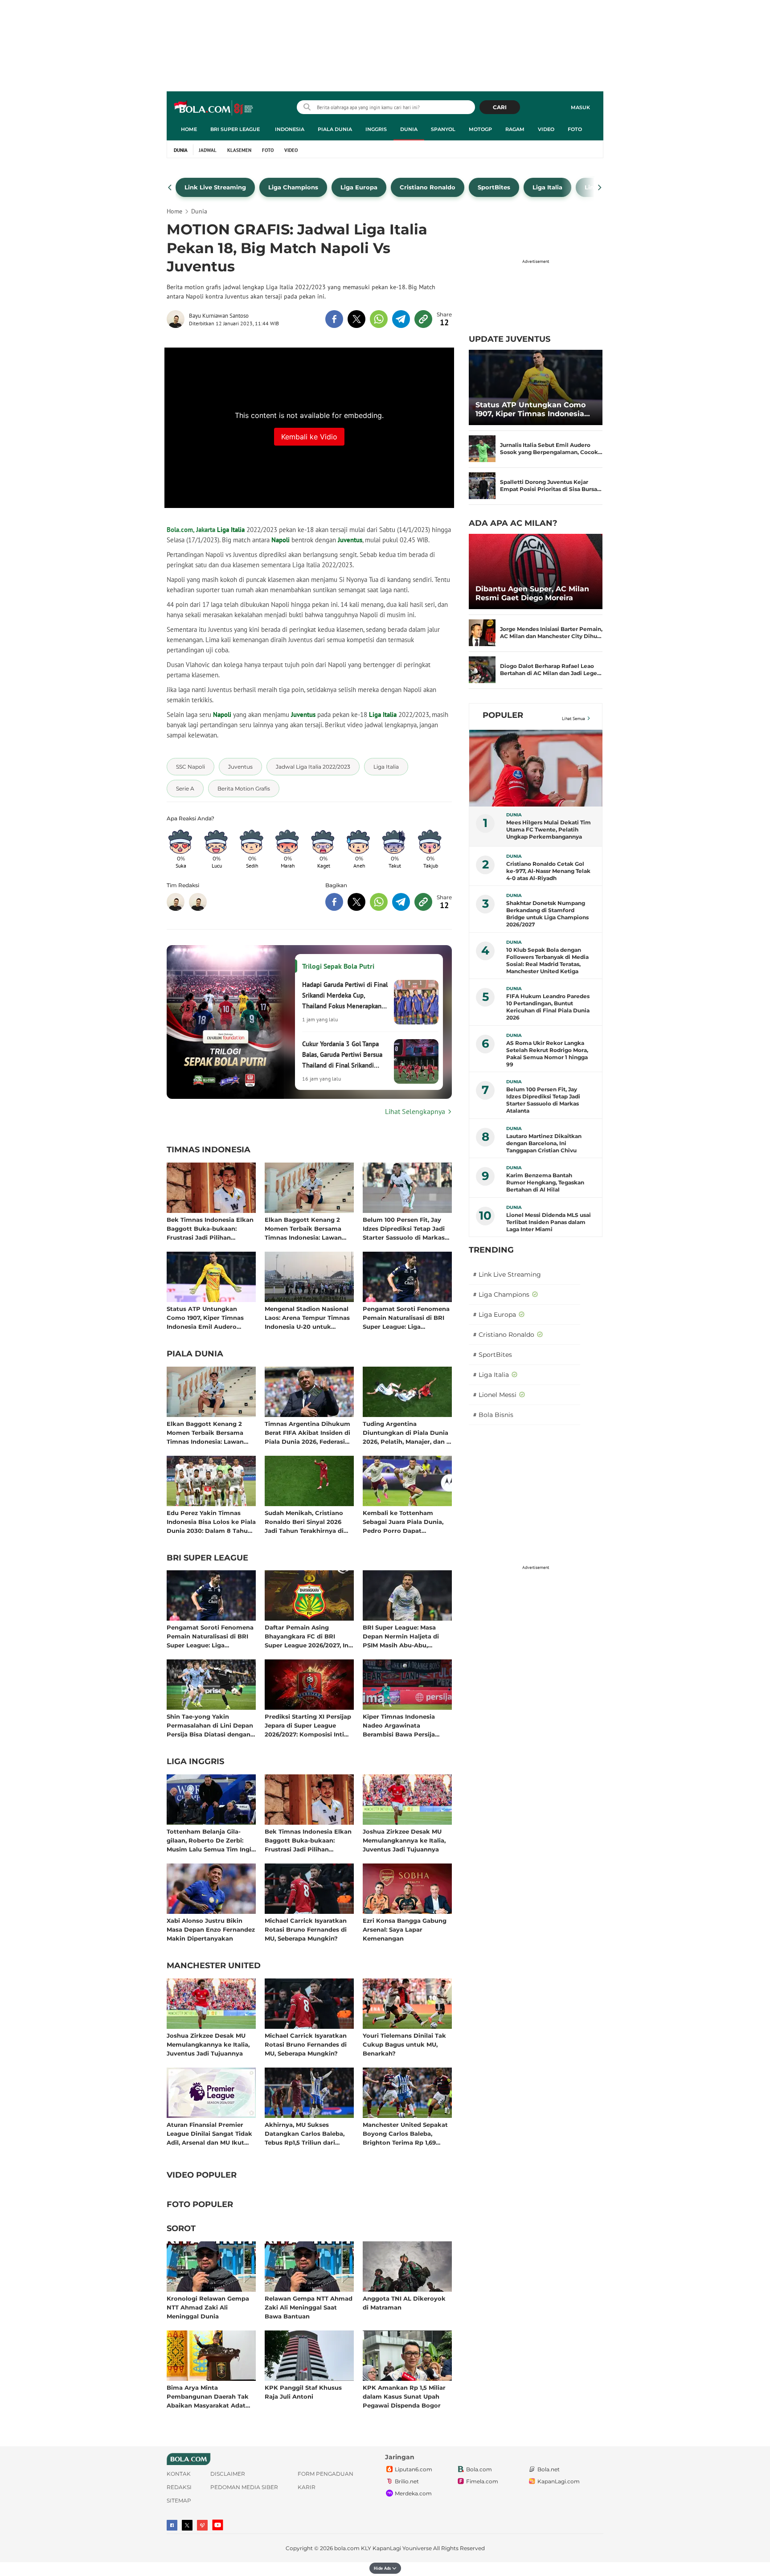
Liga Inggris (195, 1762)
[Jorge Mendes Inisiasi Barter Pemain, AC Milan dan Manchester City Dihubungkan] (482, 633)
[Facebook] (172, 2525)
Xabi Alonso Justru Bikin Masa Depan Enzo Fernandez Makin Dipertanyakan (211, 1929)
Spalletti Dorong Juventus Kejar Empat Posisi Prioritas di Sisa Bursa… (551, 485)
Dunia (409, 129)
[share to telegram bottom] (401, 902)
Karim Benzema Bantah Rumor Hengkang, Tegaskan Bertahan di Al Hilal (545, 1182)
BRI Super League (235, 129)
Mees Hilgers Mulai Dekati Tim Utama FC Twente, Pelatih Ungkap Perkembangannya (549, 829)
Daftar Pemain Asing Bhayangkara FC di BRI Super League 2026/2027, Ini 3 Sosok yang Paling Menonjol (307, 1636)
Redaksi (179, 2487)
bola (214, 108)
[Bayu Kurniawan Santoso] (178, 319)
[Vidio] (202, 2525)
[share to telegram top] (401, 319)
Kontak (179, 2474)
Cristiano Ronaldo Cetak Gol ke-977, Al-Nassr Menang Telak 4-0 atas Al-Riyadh (548, 871)
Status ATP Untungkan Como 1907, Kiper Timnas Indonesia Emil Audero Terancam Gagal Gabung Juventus (205, 1317)
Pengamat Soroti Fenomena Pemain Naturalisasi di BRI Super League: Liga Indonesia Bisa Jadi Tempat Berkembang (406, 1317)
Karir (307, 2487)
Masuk (580, 107)
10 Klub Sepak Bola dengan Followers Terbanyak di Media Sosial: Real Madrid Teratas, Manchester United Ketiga (547, 960)
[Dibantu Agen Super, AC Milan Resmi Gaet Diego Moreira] (536, 571)
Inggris (376, 129)
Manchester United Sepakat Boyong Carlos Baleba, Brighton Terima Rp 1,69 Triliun (405, 2133)
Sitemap (179, 2500)
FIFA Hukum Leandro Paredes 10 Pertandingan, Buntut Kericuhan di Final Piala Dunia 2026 (548, 1007)
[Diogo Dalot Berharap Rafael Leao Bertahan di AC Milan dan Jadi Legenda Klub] (482, 670)
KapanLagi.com (559, 2481)
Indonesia (290, 129)
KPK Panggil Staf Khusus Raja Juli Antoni (303, 2392)
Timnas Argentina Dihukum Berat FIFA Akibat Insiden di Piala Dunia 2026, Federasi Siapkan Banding (307, 1432)
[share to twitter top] (356, 319)
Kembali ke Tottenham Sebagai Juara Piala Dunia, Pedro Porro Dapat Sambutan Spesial (403, 1521)
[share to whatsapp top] (379, 319)
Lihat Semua (573, 719)
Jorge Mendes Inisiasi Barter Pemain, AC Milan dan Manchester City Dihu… (551, 633)
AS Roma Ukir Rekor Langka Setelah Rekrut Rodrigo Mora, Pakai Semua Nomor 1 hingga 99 (547, 1054)
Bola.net (549, 2469)
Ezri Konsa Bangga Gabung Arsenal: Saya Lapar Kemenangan (405, 1929)
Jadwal (208, 150)
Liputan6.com (414, 2469)
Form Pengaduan (326, 2474)
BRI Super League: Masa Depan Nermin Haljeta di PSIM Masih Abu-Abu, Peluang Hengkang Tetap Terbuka (402, 1636)
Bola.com (479, 2469)
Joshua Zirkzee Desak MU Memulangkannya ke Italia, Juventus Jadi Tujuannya (404, 1840)
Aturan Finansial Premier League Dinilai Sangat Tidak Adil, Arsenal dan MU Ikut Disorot (209, 2133)
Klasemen (239, 150)
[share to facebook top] (334, 319)
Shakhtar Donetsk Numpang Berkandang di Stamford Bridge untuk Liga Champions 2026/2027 (547, 914)
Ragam (515, 129)
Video (546, 129)
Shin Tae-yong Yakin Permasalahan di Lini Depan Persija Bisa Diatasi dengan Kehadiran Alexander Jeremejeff (210, 1725)
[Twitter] (187, 2525)
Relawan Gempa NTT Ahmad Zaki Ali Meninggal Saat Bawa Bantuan (309, 2307)
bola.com (347, 2548)
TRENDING (491, 1250)
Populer (503, 715)
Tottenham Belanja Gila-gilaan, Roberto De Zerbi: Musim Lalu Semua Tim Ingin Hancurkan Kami (211, 1840)
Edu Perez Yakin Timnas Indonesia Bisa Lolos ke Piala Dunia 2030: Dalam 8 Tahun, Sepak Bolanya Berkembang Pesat (211, 1521)
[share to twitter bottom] (356, 902)
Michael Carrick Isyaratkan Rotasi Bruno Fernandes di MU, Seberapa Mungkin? (306, 1929)
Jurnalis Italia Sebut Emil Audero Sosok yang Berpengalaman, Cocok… (551, 448)
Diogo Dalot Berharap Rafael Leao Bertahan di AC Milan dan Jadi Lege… (551, 670)
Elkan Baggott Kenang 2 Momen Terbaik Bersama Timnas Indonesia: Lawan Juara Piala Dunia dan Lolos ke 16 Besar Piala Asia (307, 1228)
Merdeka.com (413, 2493)
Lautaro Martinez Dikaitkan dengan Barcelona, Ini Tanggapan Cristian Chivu (544, 1143)
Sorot (181, 2229)
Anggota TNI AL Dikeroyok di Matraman (404, 2303)
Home (189, 129)
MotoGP (480, 129)
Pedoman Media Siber (244, 2487)
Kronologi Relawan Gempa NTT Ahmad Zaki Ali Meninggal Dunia (208, 2307)
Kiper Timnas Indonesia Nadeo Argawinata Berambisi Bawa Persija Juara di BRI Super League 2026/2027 (403, 1725)
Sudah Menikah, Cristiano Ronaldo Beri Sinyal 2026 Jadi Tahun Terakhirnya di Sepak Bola (304, 1521)
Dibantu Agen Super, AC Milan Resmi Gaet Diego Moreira (532, 593)
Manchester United (214, 1966)
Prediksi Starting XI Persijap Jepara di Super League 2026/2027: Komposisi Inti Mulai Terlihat (308, 1725)
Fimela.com (482, 2481)
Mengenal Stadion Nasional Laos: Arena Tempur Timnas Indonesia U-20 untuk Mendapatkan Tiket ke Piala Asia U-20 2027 (308, 1317)
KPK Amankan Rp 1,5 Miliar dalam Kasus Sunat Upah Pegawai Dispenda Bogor (404, 2396)
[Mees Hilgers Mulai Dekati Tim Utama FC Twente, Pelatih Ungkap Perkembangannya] (536, 768)
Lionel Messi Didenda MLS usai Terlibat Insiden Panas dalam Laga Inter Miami (549, 1222)
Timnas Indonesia (209, 1150)
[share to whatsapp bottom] (379, 902)
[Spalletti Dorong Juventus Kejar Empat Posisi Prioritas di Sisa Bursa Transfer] (482, 486)
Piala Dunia (335, 129)
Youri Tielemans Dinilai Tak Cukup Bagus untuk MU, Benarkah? (404, 2044)
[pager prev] (170, 188)
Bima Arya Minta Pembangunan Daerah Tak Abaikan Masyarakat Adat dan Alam (208, 2396)
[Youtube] (218, 2525)
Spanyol (443, 129)
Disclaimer (228, 2474)
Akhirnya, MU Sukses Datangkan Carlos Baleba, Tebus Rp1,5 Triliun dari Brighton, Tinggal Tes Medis (307, 2133)
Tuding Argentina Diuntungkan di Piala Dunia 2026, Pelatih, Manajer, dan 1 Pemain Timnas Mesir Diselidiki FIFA (406, 1432)
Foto (575, 129)
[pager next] (600, 188)
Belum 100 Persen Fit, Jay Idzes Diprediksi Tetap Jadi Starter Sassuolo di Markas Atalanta (404, 1228)
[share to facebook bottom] (334, 902)
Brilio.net (407, 2481)
